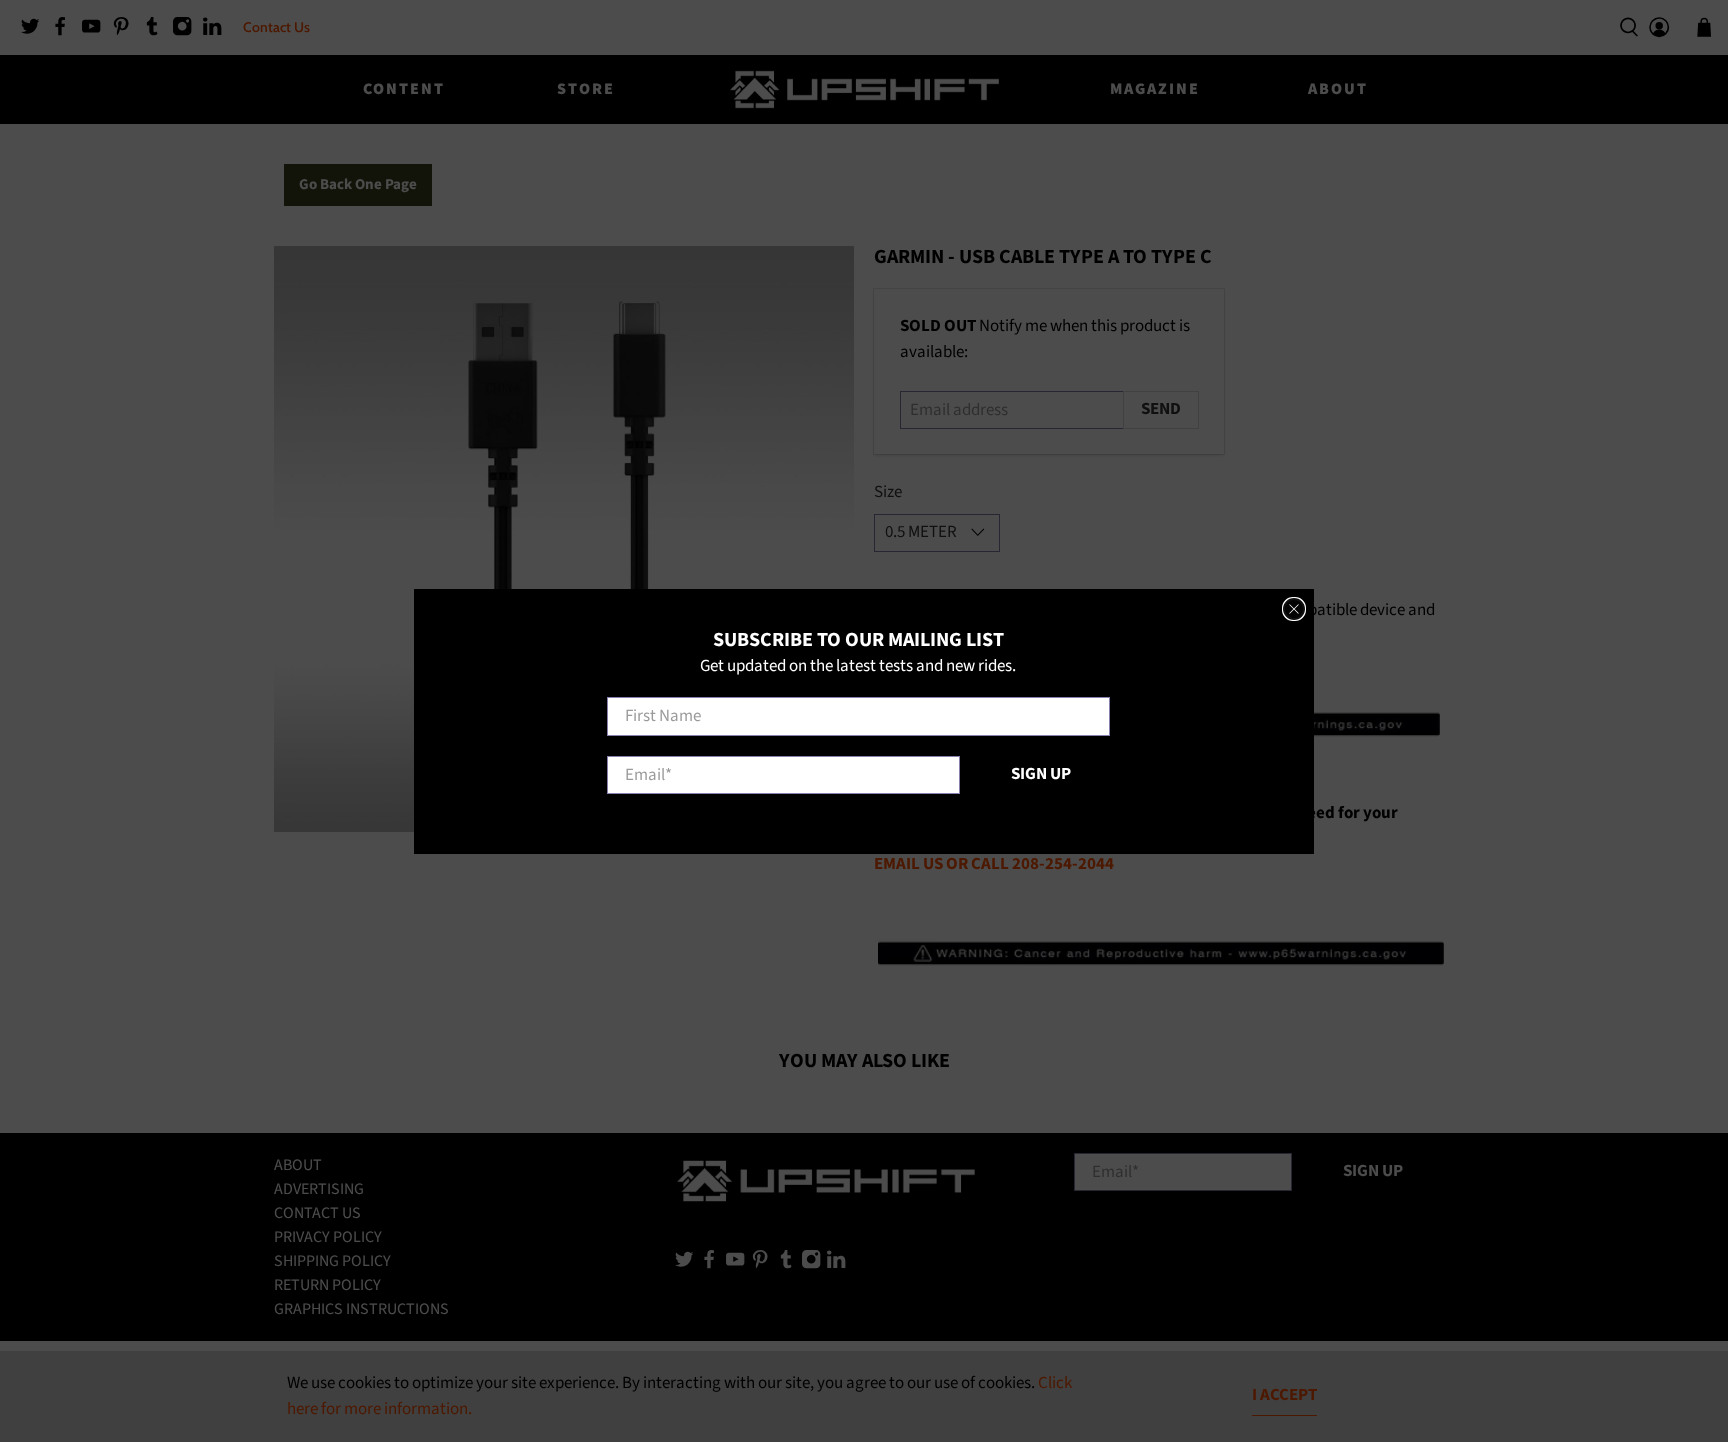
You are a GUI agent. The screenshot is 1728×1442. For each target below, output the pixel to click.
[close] (1294, 609)
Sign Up (1041, 773)
